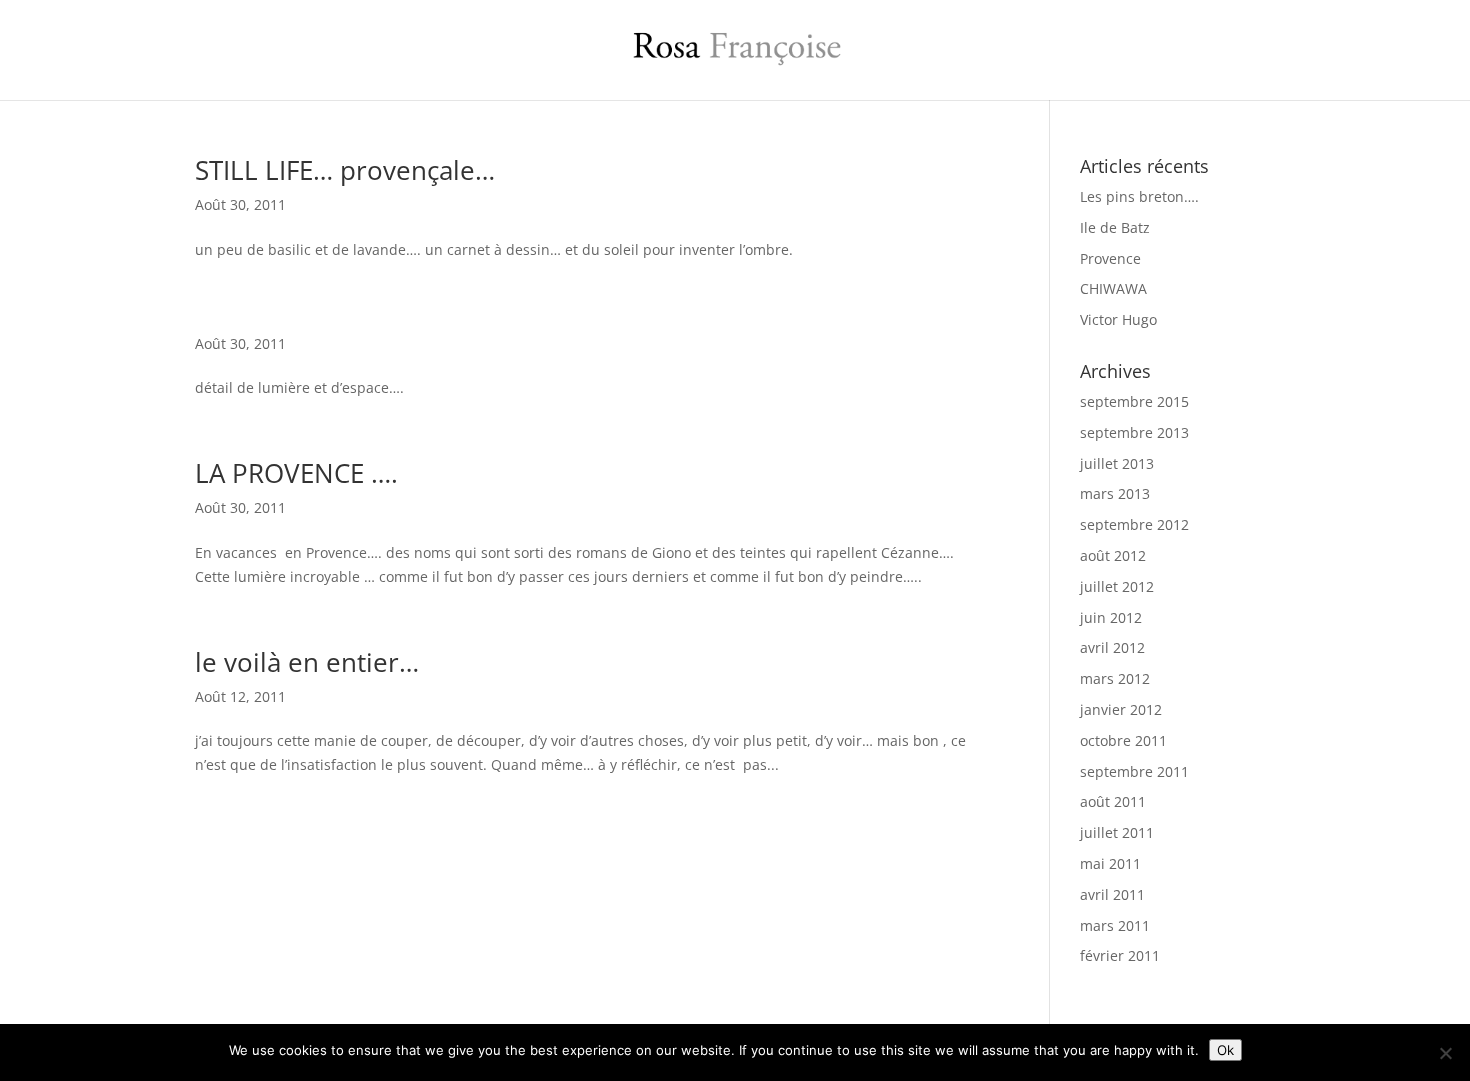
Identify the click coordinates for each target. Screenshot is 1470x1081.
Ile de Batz (1115, 227)
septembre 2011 (1134, 771)
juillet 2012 (1117, 586)
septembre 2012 (1134, 524)
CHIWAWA (1113, 288)
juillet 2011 (1117, 832)
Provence (1110, 258)
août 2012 (1113, 555)
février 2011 (1120, 955)
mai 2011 (1110, 863)
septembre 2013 (1134, 432)
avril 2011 (1112, 894)
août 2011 (1113, 801)
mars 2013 (1115, 493)
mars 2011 (1115, 925)
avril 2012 (1112, 647)
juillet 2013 (1117, 463)
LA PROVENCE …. (296, 473)
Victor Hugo (1118, 319)
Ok (1225, 1050)
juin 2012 (1111, 617)
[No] (1445, 1053)
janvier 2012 (1121, 709)
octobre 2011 (1123, 740)
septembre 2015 (1134, 401)
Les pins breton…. (1139, 196)
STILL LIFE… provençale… (345, 170)
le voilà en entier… (307, 662)
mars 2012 (1115, 678)
